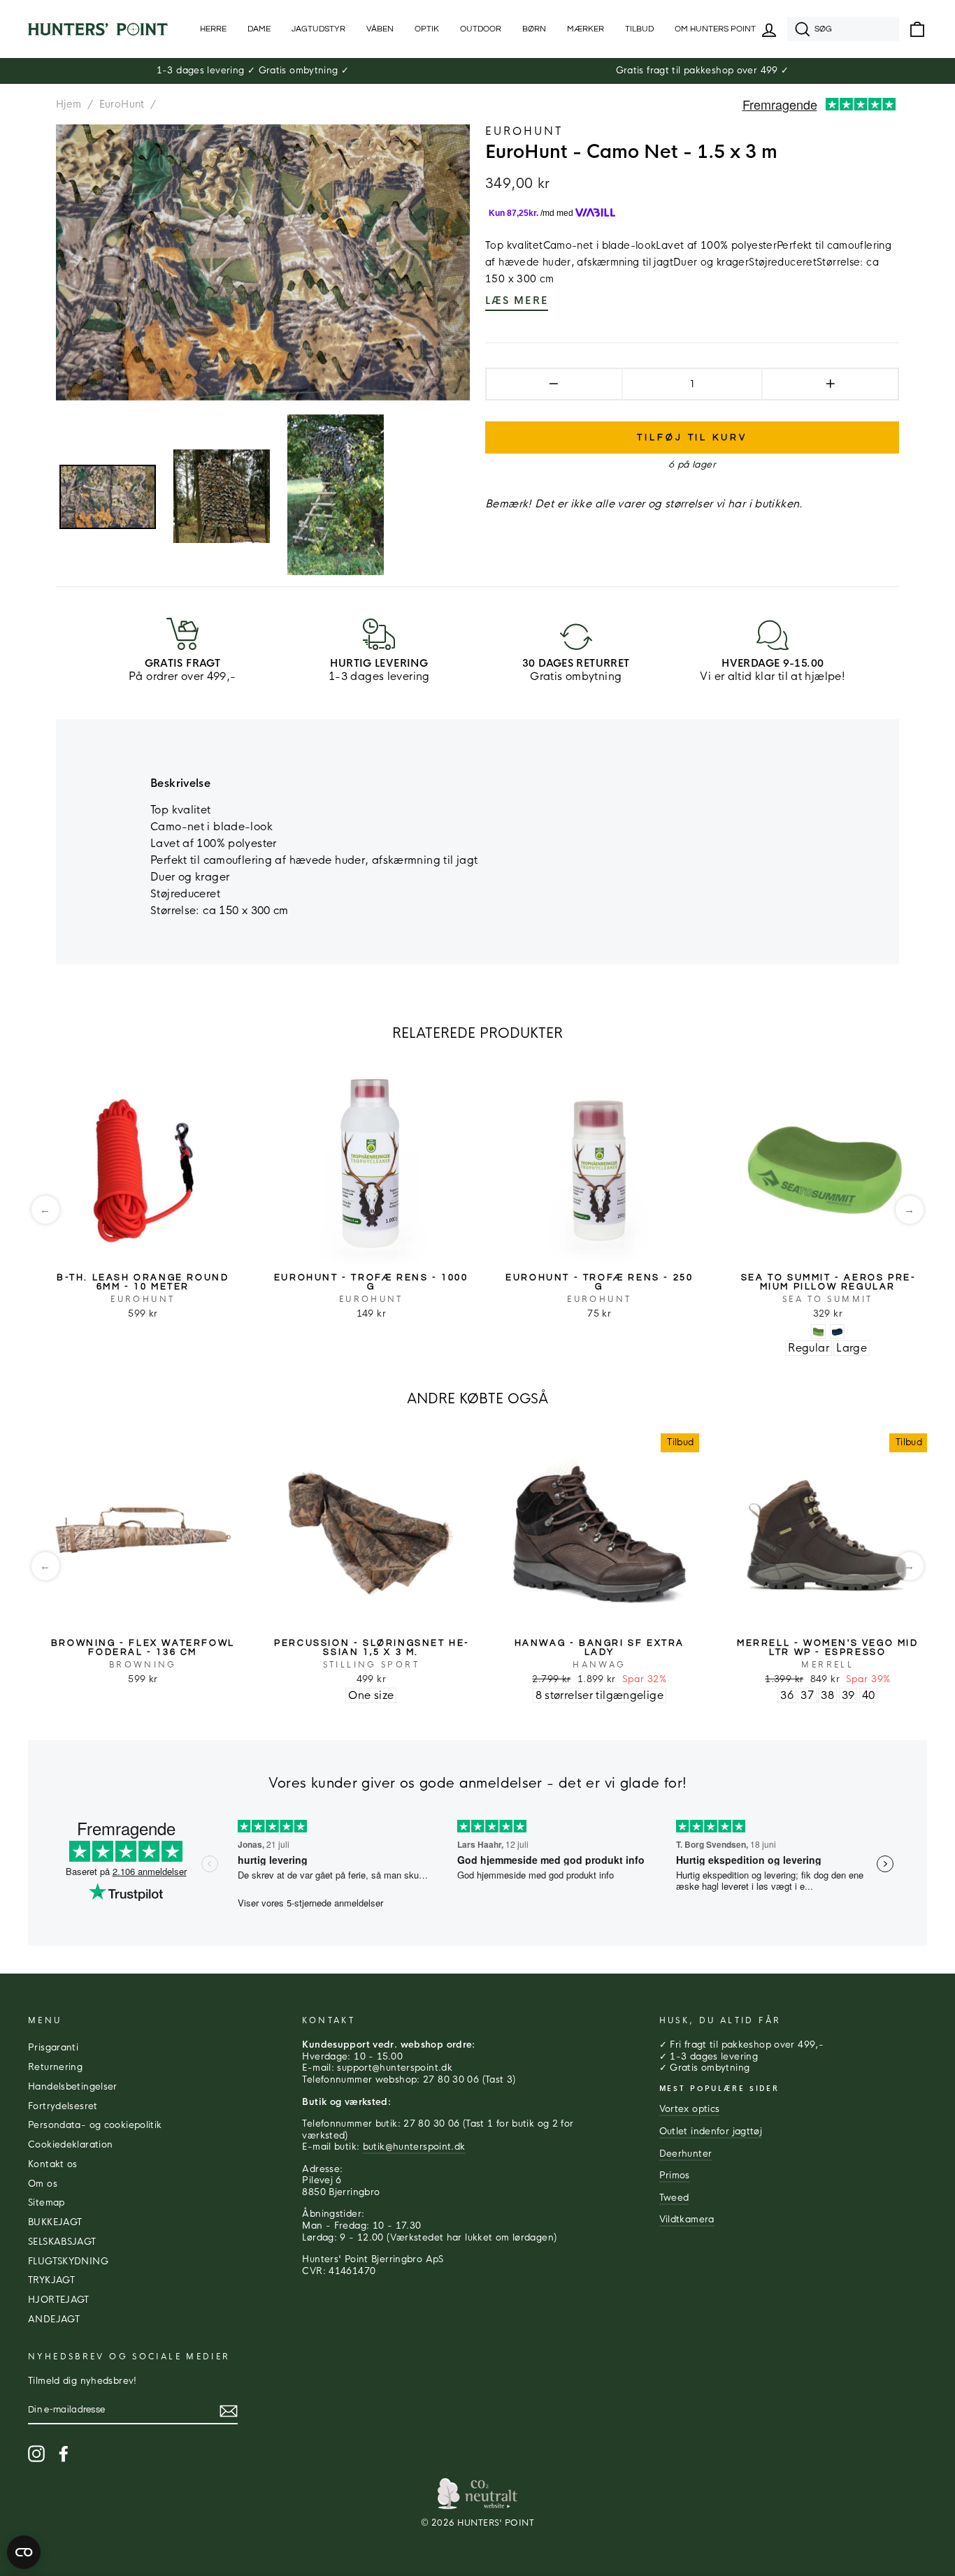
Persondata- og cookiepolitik (95, 2125)
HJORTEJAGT (59, 2300)
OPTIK (427, 29)
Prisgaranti (53, 2048)
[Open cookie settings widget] (24, 2552)
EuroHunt (122, 104)
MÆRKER (586, 29)
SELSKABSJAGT (62, 2242)
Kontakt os (53, 2164)
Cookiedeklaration (70, 2145)
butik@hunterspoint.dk (414, 2147)
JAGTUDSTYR (318, 29)
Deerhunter (686, 2154)
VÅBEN (380, 29)
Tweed (674, 2198)
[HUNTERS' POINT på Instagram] (36, 2454)
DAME (259, 29)
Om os (43, 2184)
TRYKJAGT (51, 2280)
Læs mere (517, 301)
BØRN (534, 29)
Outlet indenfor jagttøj (711, 2132)
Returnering (55, 2067)
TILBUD (639, 29)
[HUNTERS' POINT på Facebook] (64, 2454)
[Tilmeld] (229, 2411)
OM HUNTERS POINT (715, 29)
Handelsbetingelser (73, 2087)
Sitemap (46, 2203)
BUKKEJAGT (55, 2222)
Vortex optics (690, 2109)
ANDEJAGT (54, 2320)
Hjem (69, 104)
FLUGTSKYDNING (68, 2262)
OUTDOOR (481, 29)
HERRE (213, 29)
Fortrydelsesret (63, 2106)
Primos (675, 2176)
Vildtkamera (687, 2220)
